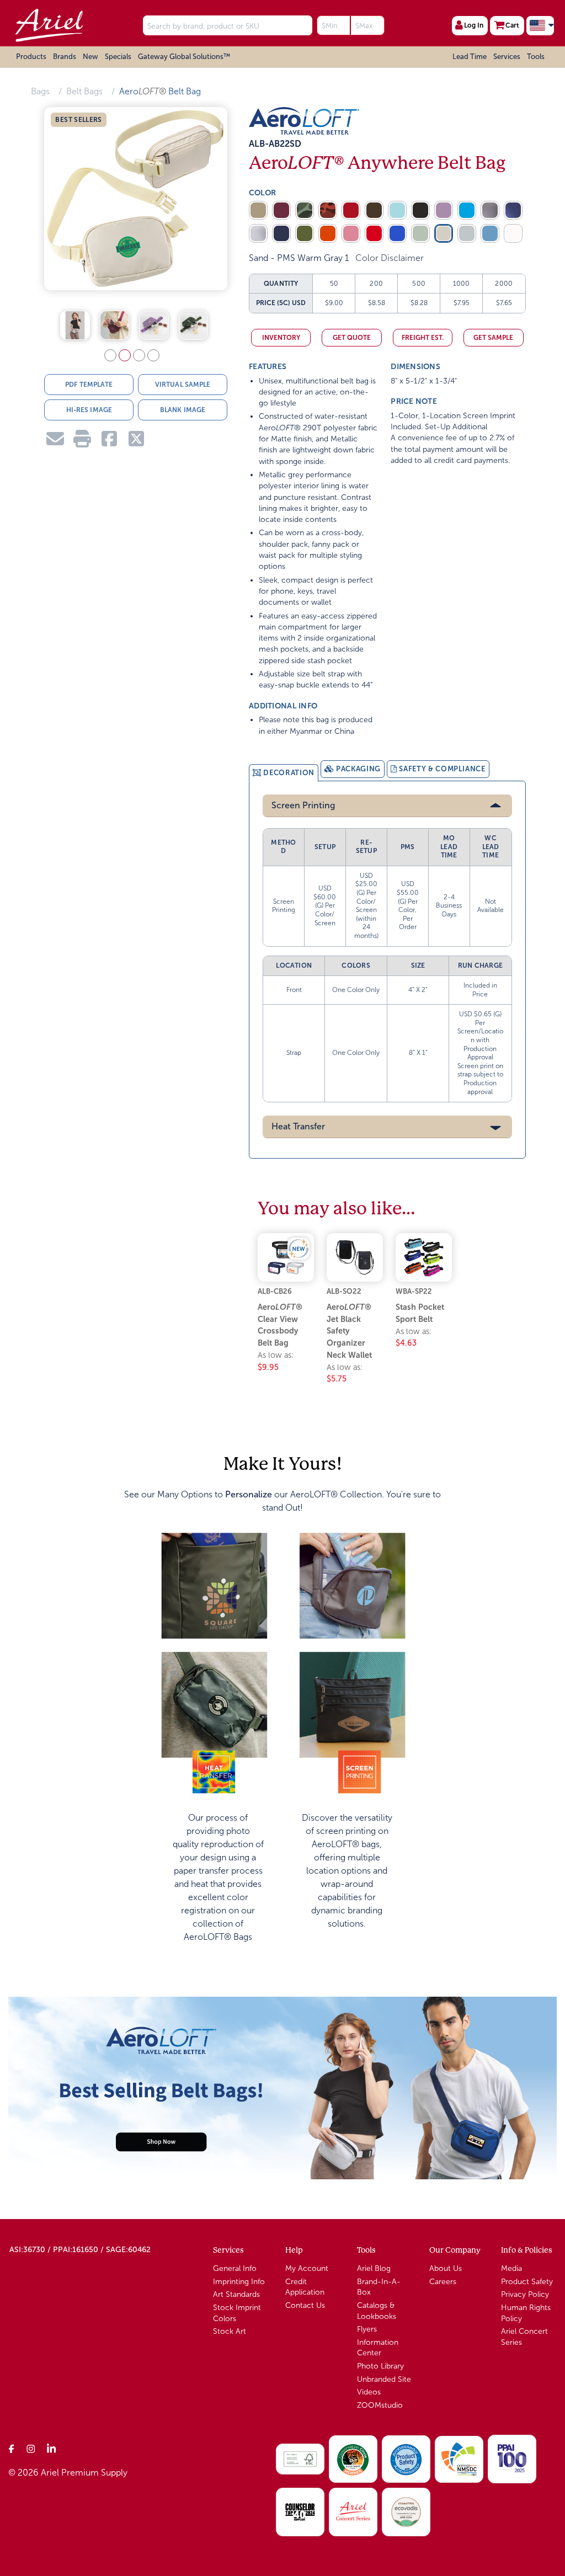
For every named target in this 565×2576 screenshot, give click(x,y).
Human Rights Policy (526, 2313)
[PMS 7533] (374, 210)
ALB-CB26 (275, 1291)
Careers (443, 2282)
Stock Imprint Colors (237, 2313)
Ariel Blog (374, 2268)
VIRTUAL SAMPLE (183, 385)
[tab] (284, 773)
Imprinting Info (239, 2282)
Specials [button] (118, 57)
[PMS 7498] (305, 233)
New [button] (90, 57)
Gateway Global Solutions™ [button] (184, 57)
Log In (474, 25)
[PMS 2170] (490, 233)
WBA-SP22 (414, 1291)
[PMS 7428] (281, 210)
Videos (369, 2392)
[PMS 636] (397, 210)
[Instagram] (31, 2448)
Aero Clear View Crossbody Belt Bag (280, 1325)
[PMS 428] (467, 233)
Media (511, 2268)
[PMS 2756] (281, 233)
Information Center (378, 2348)
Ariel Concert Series (524, 2337)
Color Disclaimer (390, 258)
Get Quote (352, 338)
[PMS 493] (351, 233)
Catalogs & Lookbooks (377, 2311)
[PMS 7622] (328, 210)
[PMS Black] (420, 210)
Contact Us (305, 2305)
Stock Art (230, 2331)
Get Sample (493, 338)
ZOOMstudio (380, 2405)
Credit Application (305, 2287)
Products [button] (31, 57)
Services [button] (507, 57)
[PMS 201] (351, 210)
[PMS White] (513, 233)
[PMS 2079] (444, 210)
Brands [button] (65, 57)
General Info (235, 2268)
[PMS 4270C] (258, 210)
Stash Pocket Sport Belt (420, 1313)
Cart (512, 25)
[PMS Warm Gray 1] (444, 233)
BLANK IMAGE (183, 410)
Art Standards (236, 2294)
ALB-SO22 (344, 1291)
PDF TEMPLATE (89, 385)
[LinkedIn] (51, 2448)
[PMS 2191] (467, 210)
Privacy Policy (525, 2294)
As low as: (276, 1361)
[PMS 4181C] (305, 210)
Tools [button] (536, 57)
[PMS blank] (490, 210)
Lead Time (470, 57)
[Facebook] (12, 2448)
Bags (40, 91)
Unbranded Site (384, 2379)
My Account (307, 2268)
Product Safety (527, 2282)
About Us (446, 2268)
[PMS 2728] (397, 233)
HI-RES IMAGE (89, 410)
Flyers (367, 2329)
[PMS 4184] (420, 233)
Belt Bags (84, 91)
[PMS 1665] (328, 233)
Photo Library (380, 2366)
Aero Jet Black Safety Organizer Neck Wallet (349, 1331)
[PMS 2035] (374, 233)
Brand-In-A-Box (379, 2287)
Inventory (281, 338)
